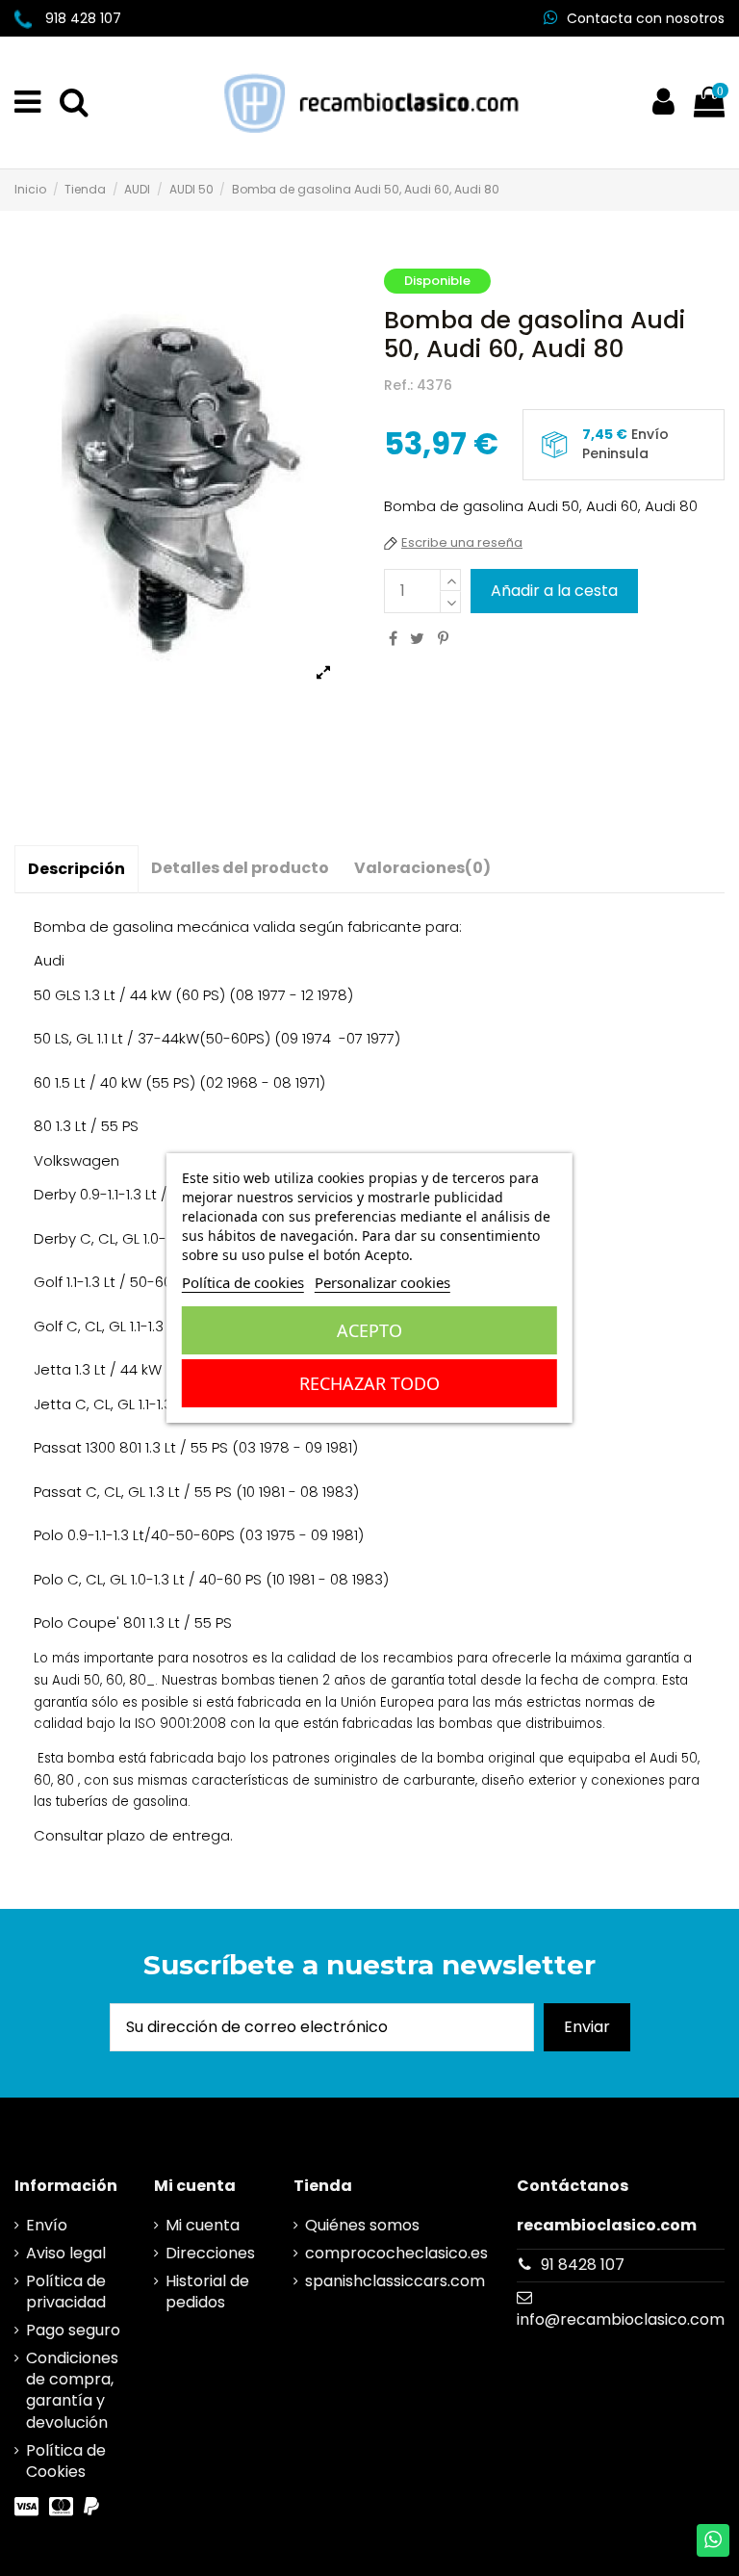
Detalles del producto (240, 868)
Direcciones (210, 2254)
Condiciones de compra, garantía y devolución (72, 2391)
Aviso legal (66, 2254)
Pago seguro (73, 2331)
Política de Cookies (66, 2461)
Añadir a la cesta (554, 591)
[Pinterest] (443, 639)
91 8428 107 (583, 2265)
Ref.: (398, 386)
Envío (47, 2226)
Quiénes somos (362, 2226)
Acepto (369, 1330)
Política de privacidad (66, 2292)
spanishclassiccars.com (395, 2281)
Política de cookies (243, 1282)
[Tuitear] (417, 639)
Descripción (76, 869)
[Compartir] (393, 639)
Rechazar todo (369, 1383)
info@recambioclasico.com (621, 2319)
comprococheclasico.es (396, 2254)
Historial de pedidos (207, 2292)
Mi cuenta (203, 2226)
